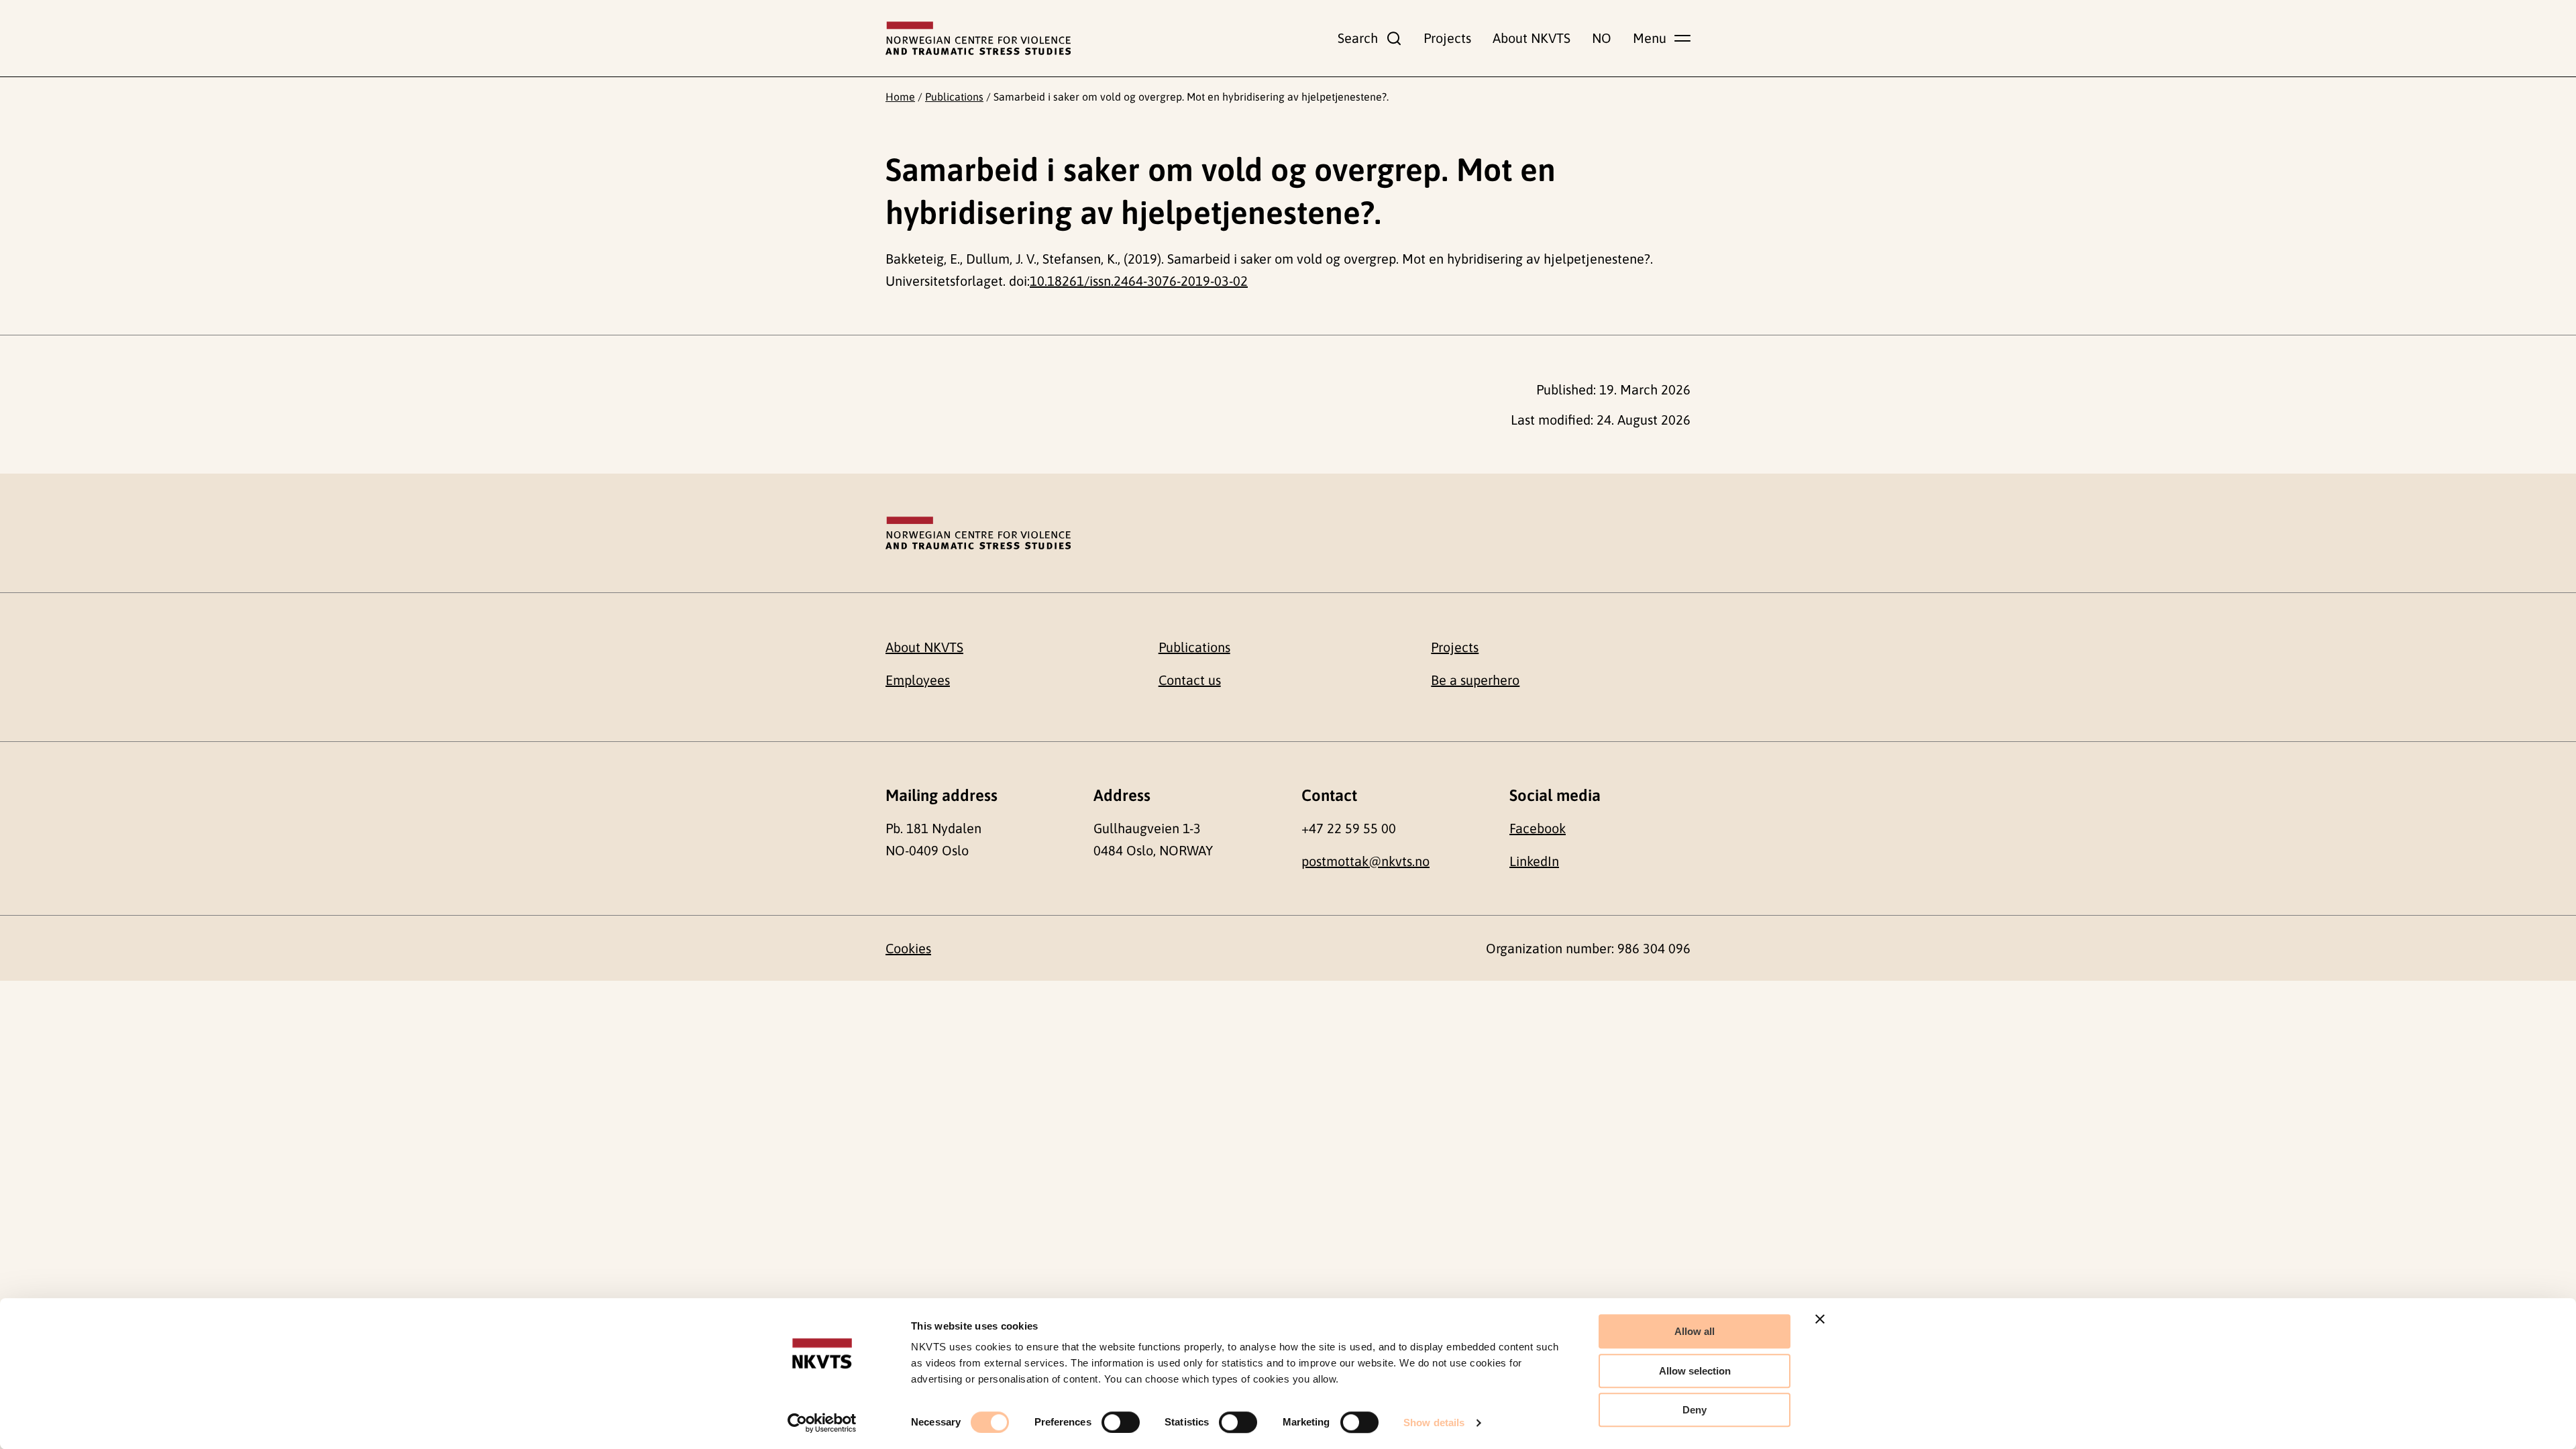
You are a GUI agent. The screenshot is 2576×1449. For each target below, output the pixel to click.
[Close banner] (1820, 1319)
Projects (1447, 38)
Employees (918, 680)
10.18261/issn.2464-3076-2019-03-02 (1139, 281)
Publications (954, 97)
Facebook (1538, 828)
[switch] (1121, 1422)
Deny (1695, 1410)
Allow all (1695, 1331)
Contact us (1190, 680)
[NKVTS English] (978, 38)
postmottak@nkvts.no (1365, 861)
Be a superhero (1475, 680)
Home (900, 97)
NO (1602, 38)
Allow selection (1695, 1371)
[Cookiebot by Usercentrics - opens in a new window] (822, 1423)
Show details (1434, 1423)
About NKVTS (1532, 38)
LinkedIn (1534, 861)
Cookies (908, 948)
